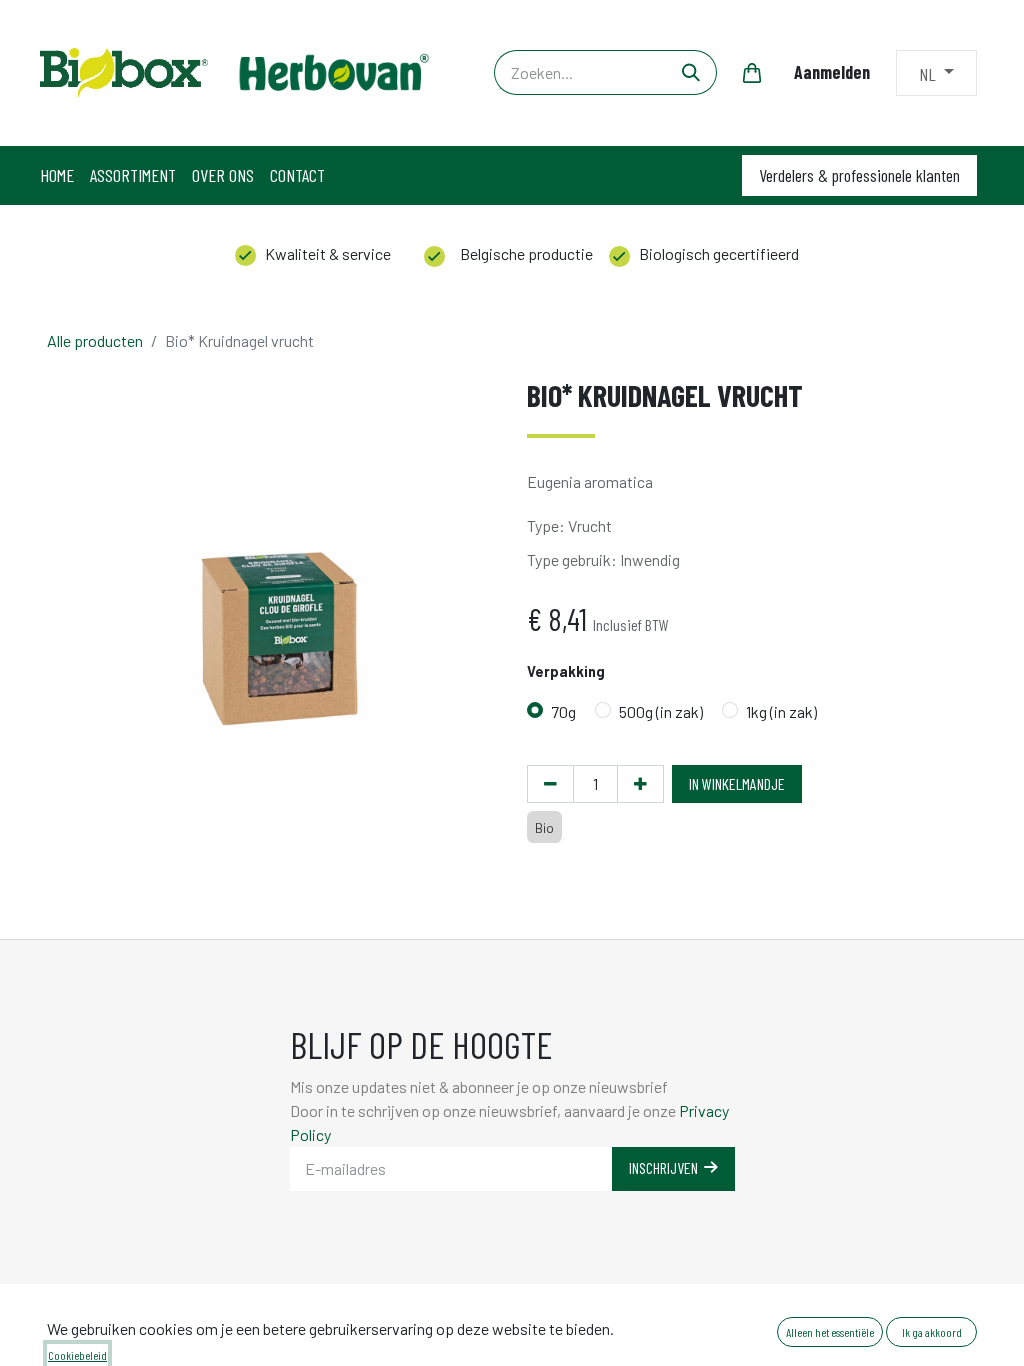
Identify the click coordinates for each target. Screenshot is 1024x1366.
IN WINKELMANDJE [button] (737, 783)
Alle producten (95, 340)
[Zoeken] (691, 72)
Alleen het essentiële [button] (830, 1332)
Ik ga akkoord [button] (932, 1332)
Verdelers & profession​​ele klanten (859, 175)
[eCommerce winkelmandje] (752, 73)
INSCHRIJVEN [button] (666, 1167)
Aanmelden (832, 72)
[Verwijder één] (550, 784)
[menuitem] (57, 175)
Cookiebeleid (77, 1355)
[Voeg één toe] (640, 784)
